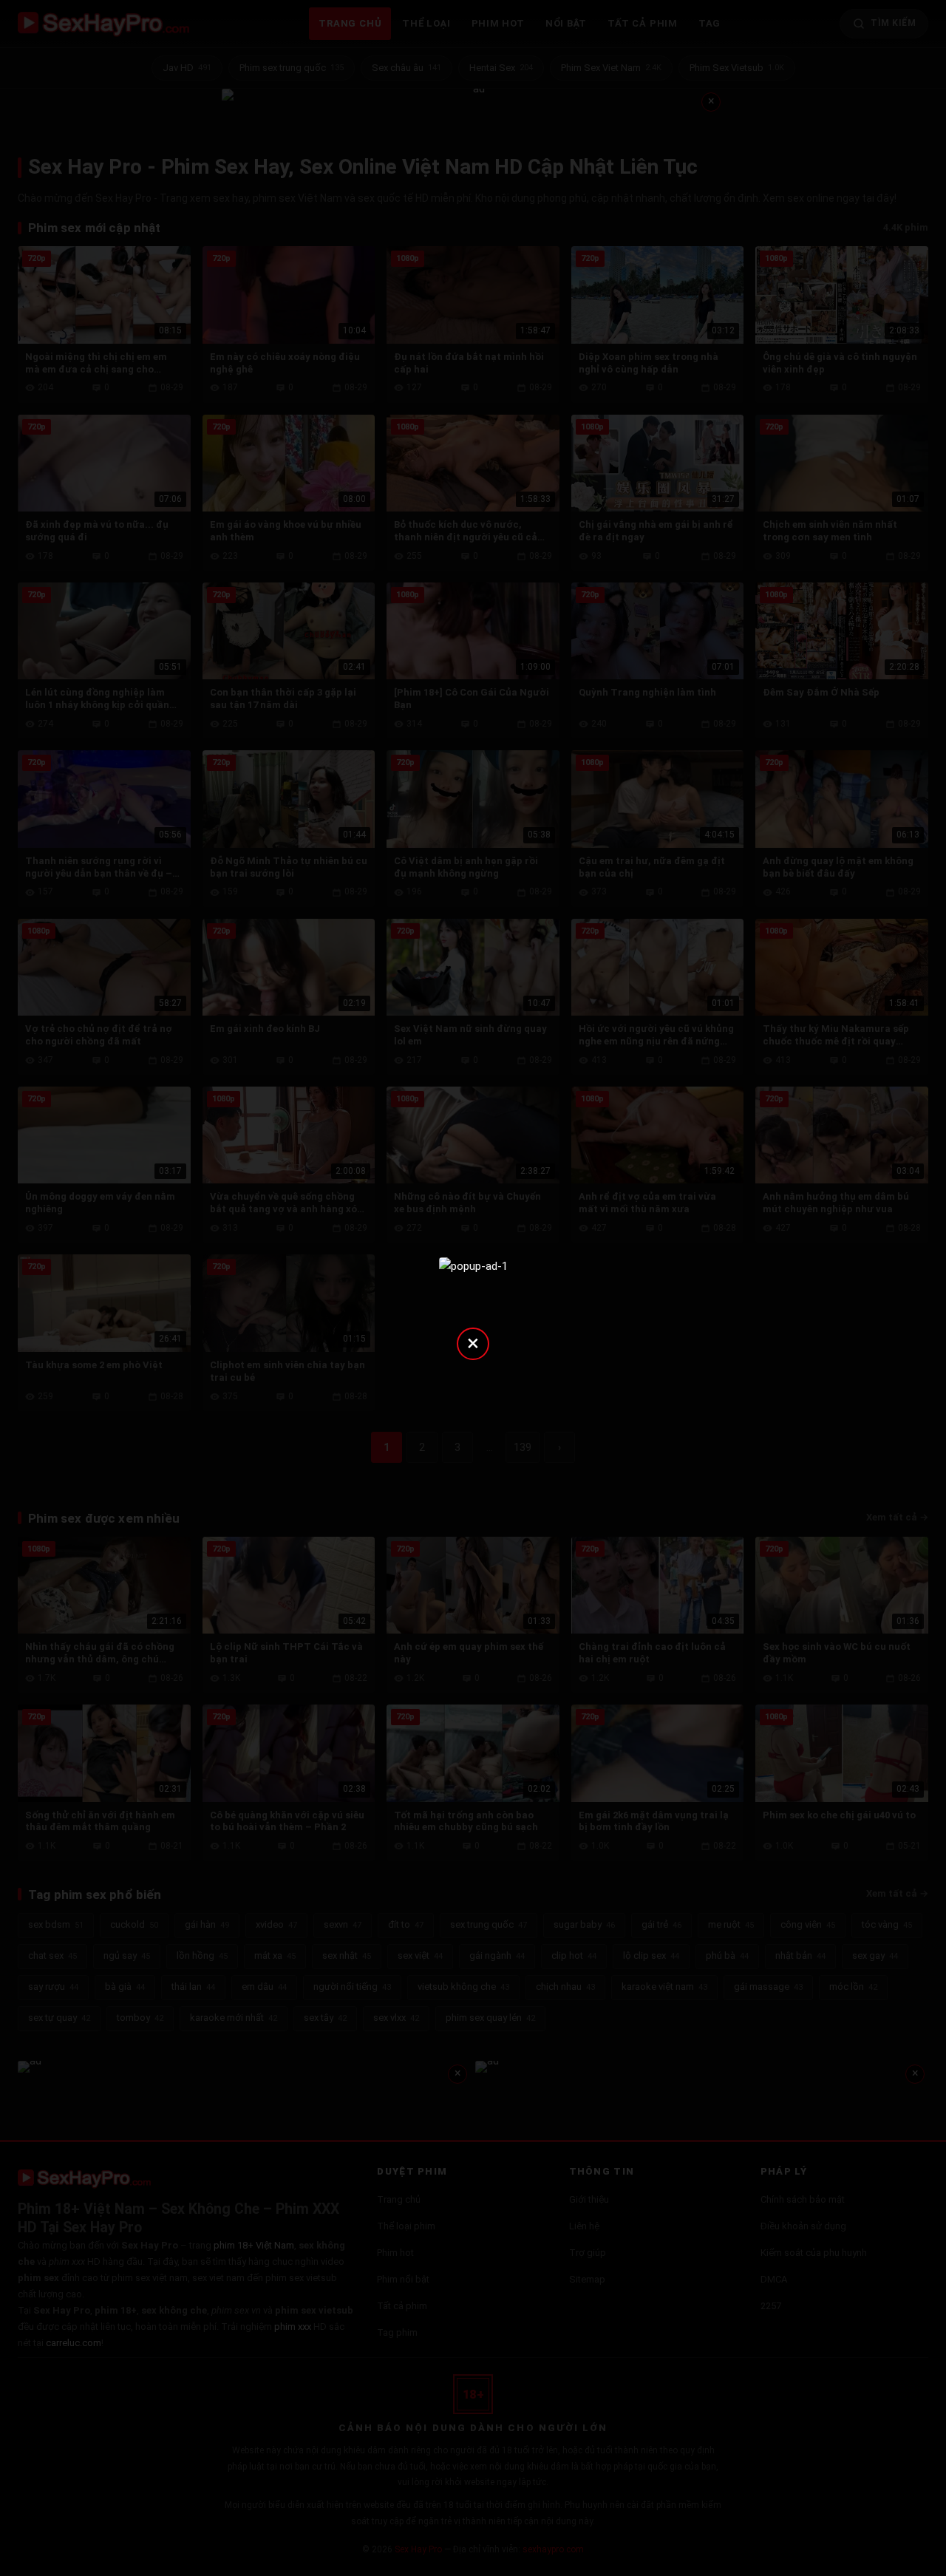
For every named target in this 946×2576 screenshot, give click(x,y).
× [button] (473, 1343)
